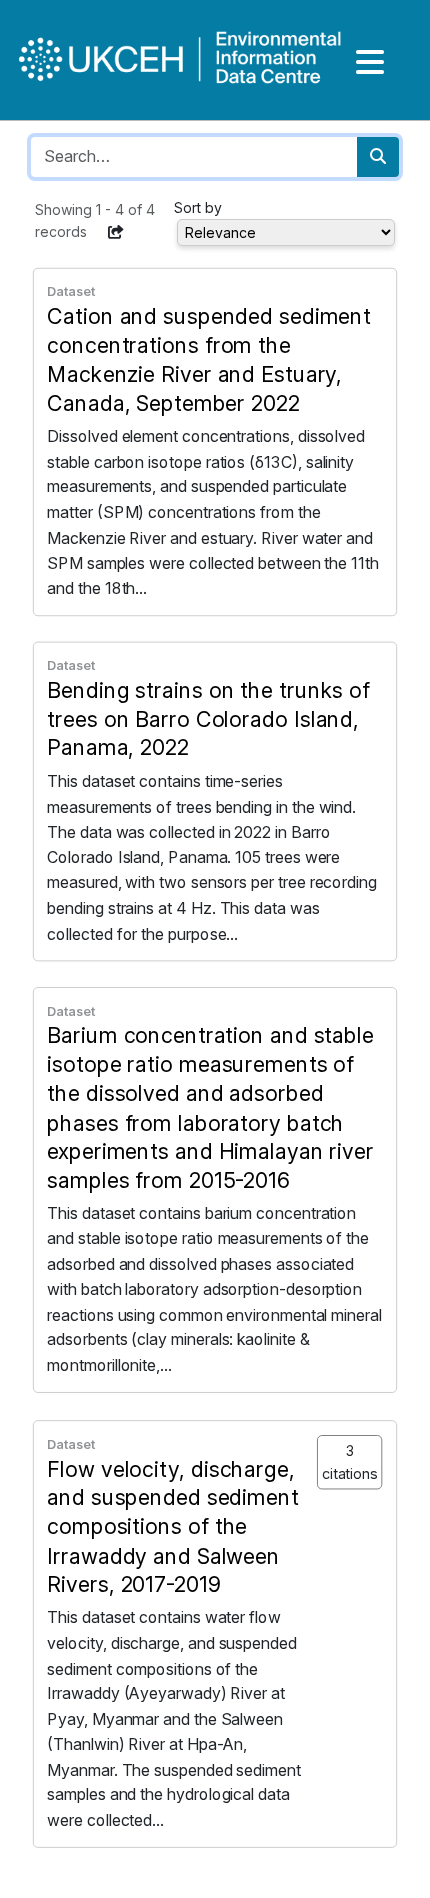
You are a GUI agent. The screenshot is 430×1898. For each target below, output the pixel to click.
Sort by (198, 207)
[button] (116, 232)
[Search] (378, 157)
